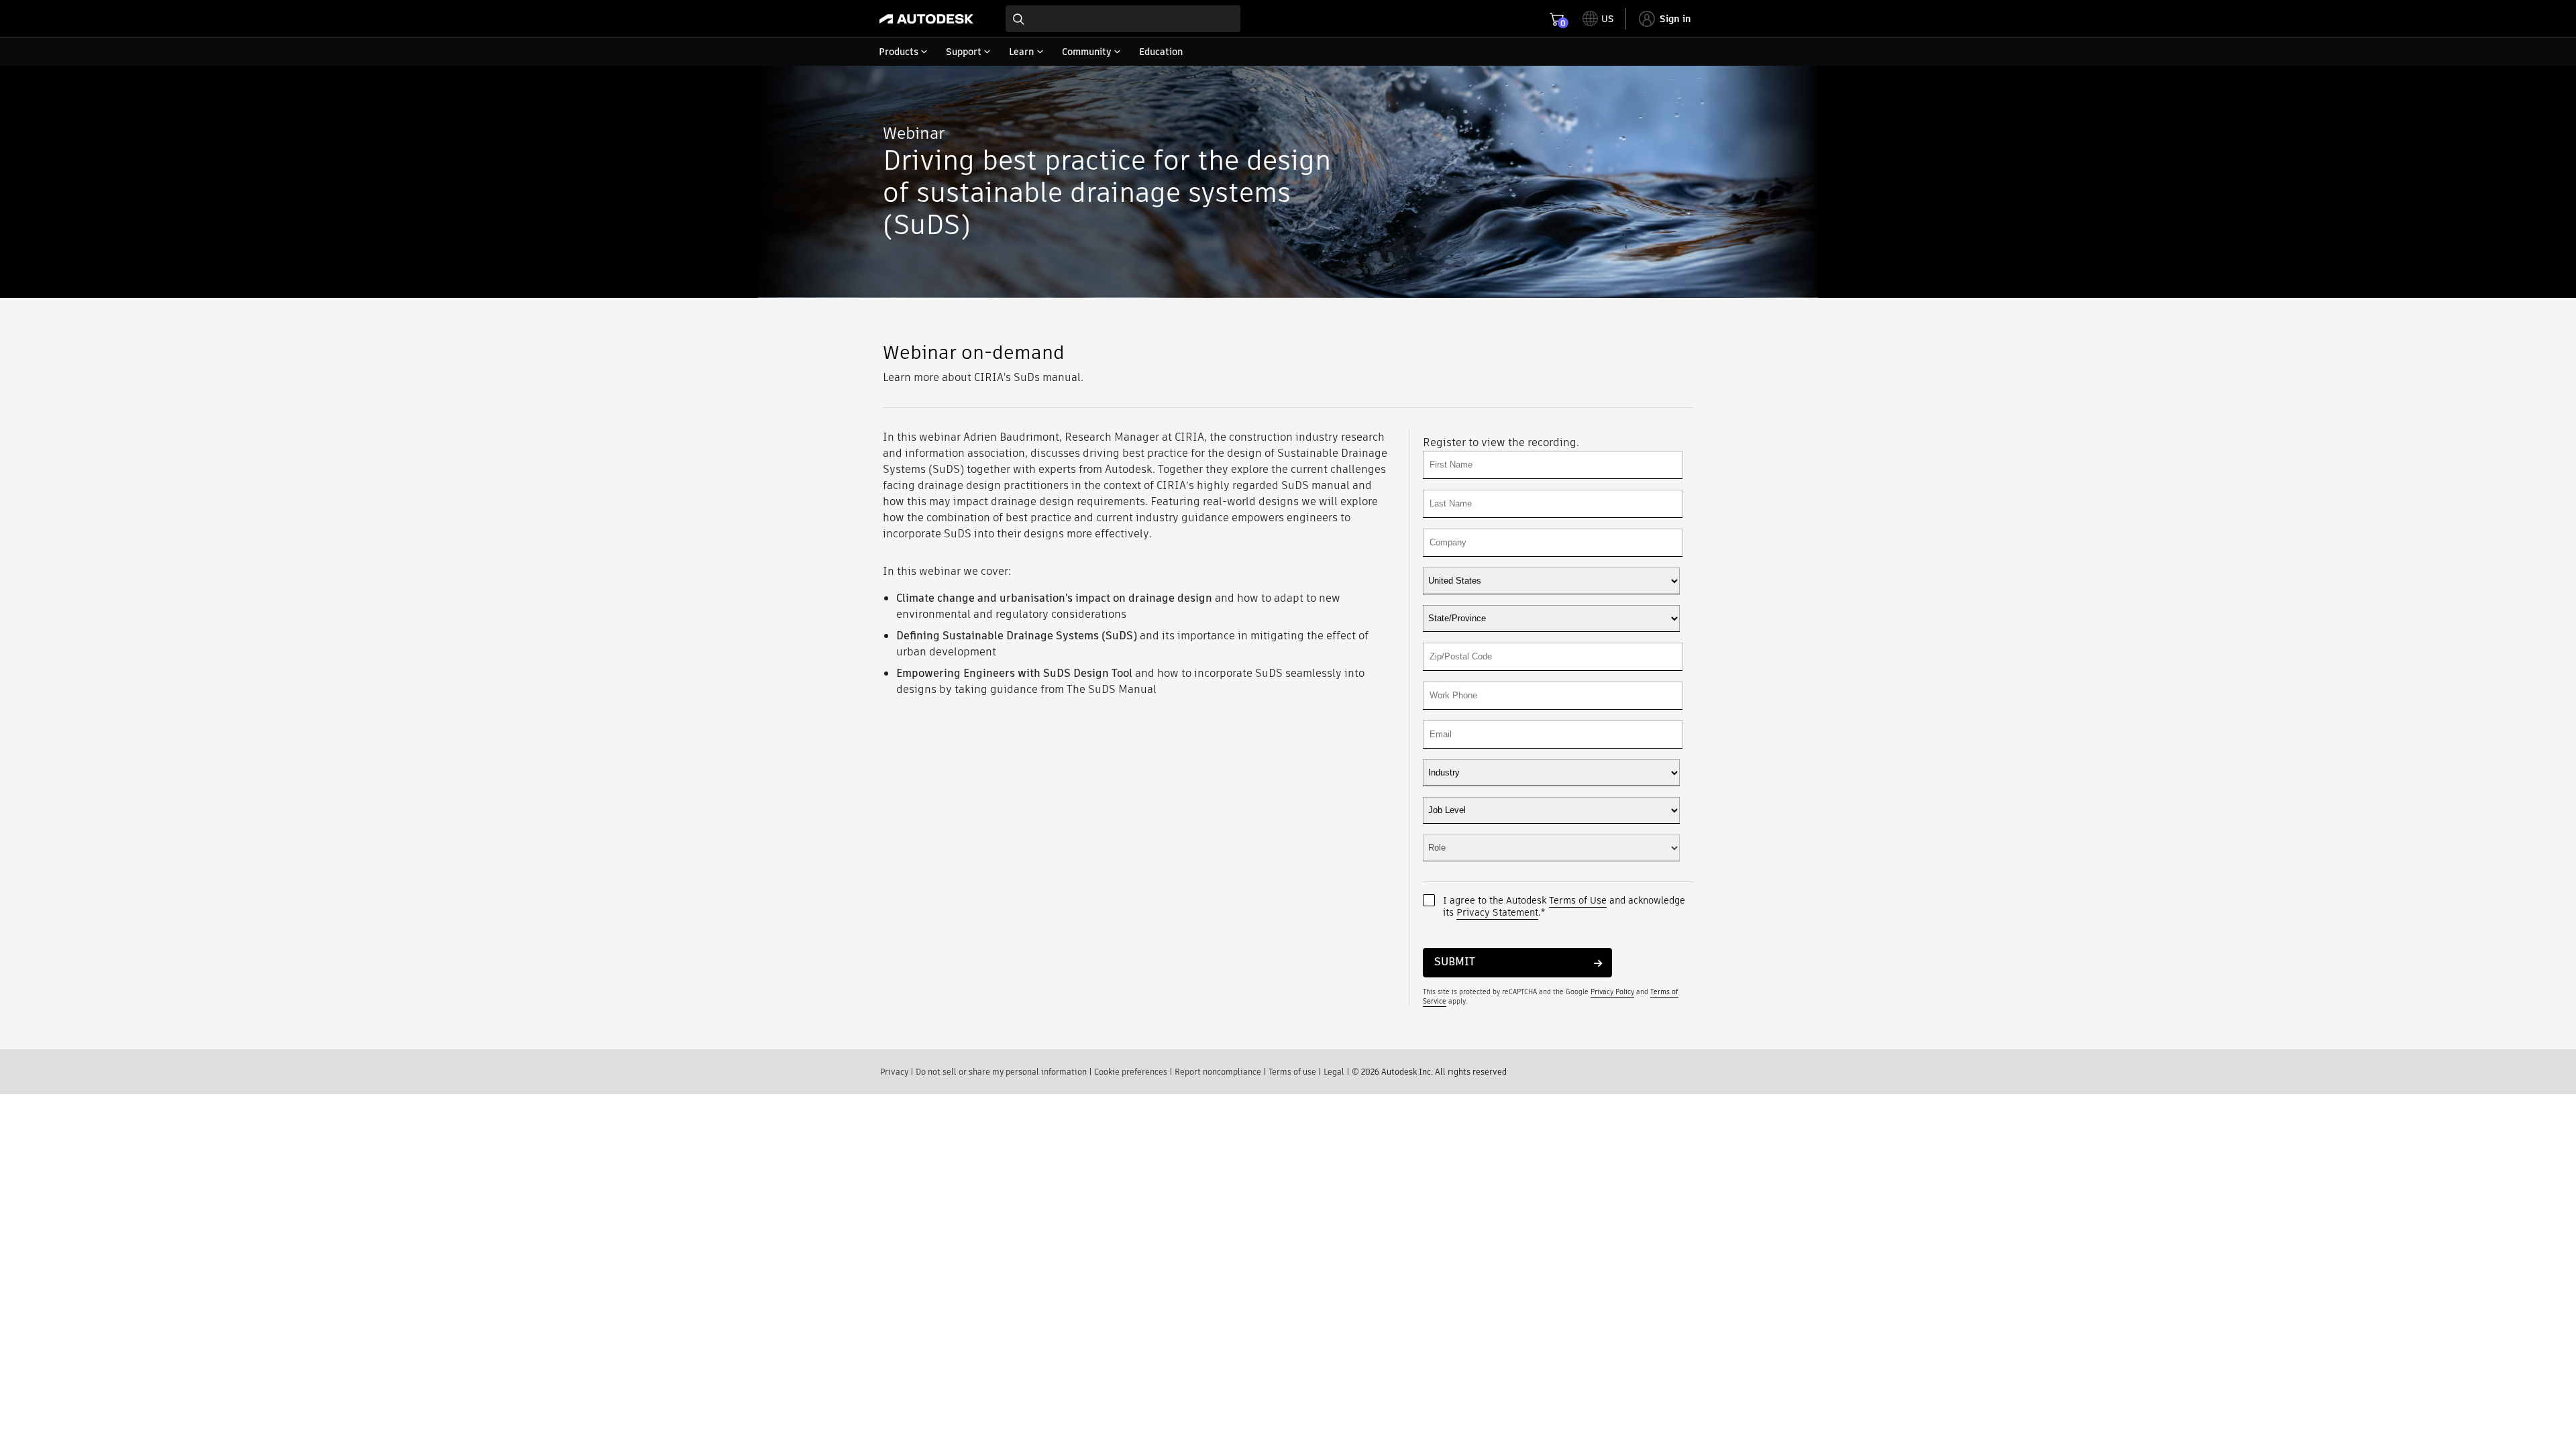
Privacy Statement (1497, 912)
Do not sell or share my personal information (1001, 1072)
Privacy (894, 1072)
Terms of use (1292, 1072)
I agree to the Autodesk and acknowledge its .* (1564, 906)
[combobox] (1123, 19)
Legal (1334, 1072)
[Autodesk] (926, 19)
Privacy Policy (1612, 992)
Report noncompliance (1218, 1072)
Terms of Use (1578, 900)
